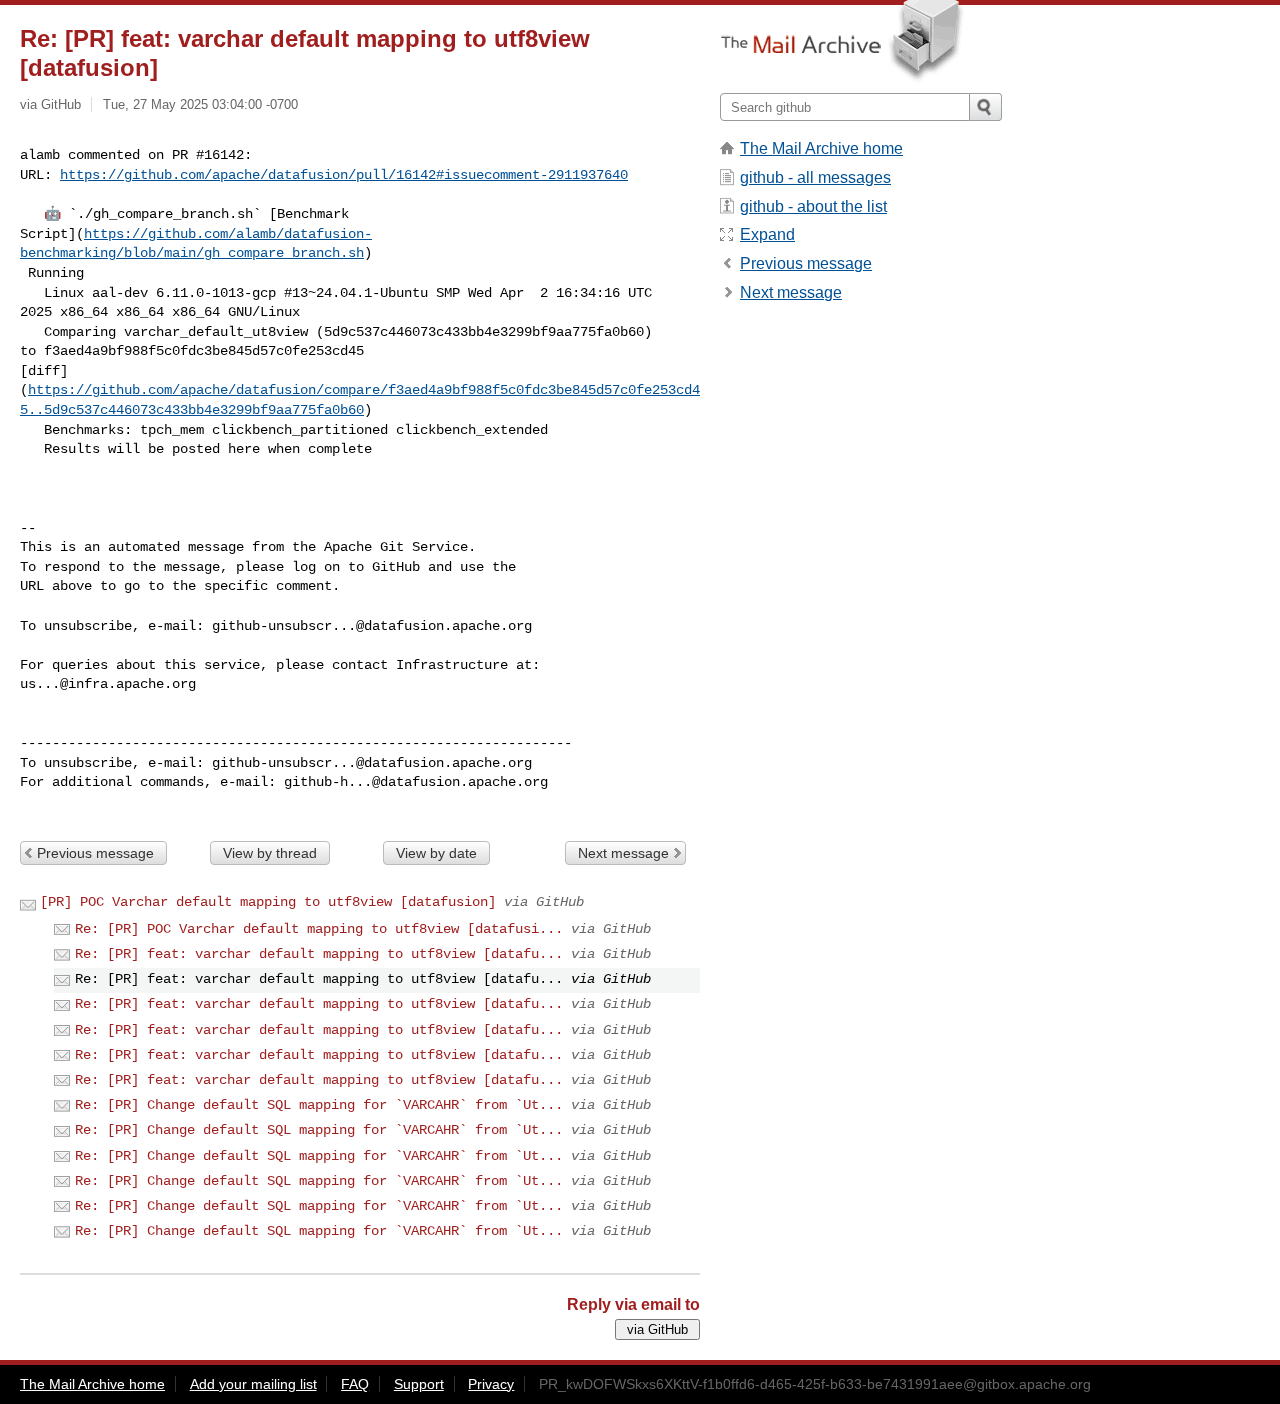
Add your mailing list (253, 1384)
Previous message (95, 853)
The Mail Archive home (821, 148)
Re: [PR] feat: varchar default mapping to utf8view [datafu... (319, 954)
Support (419, 1384)
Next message (623, 853)
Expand (767, 234)
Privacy (491, 1384)
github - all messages (815, 177)
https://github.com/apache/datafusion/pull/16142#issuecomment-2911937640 (344, 175)
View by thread (270, 853)
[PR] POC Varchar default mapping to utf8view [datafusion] (268, 902)
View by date (436, 853)
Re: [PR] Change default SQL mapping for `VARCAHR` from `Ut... (319, 1105)
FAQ (355, 1384)
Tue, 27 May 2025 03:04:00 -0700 (200, 104)
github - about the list (813, 206)
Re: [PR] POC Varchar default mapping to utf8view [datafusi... (319, 929)
